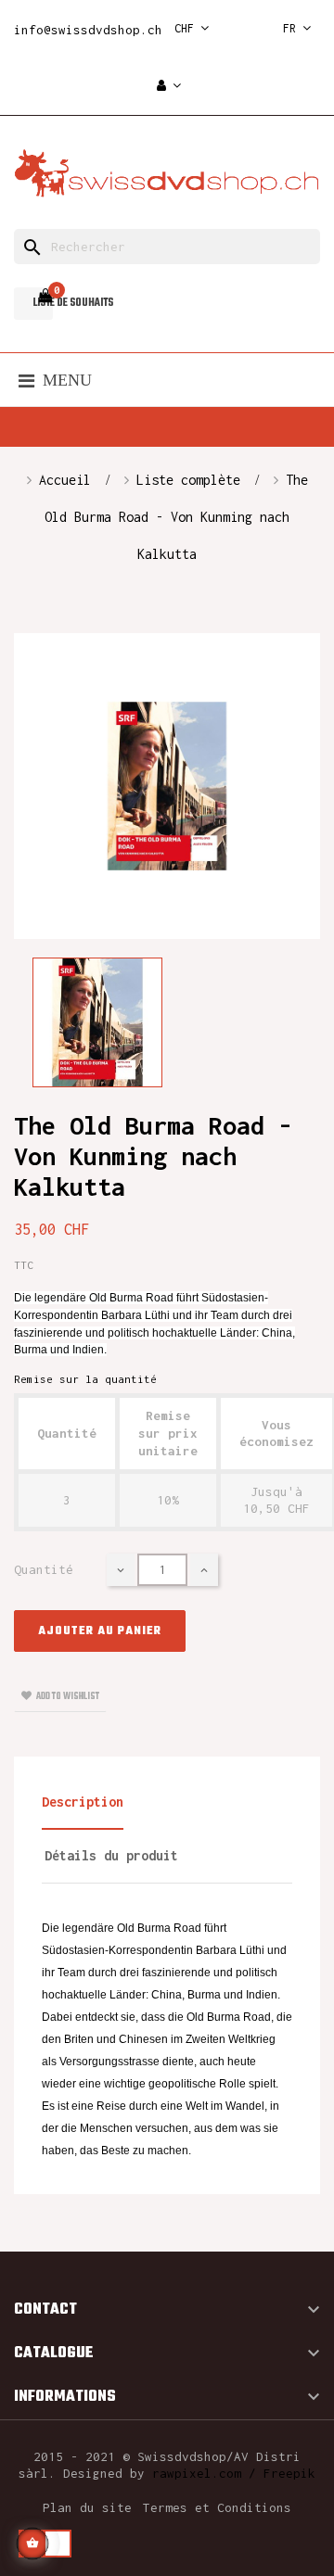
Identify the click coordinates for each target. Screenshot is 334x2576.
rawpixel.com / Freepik (234, 2473)
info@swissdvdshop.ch (88, 30)
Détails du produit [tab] (111, 1855)
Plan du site (87, 2507)
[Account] (169, 87)
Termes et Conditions (217, 2507)
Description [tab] (83, 1802)
